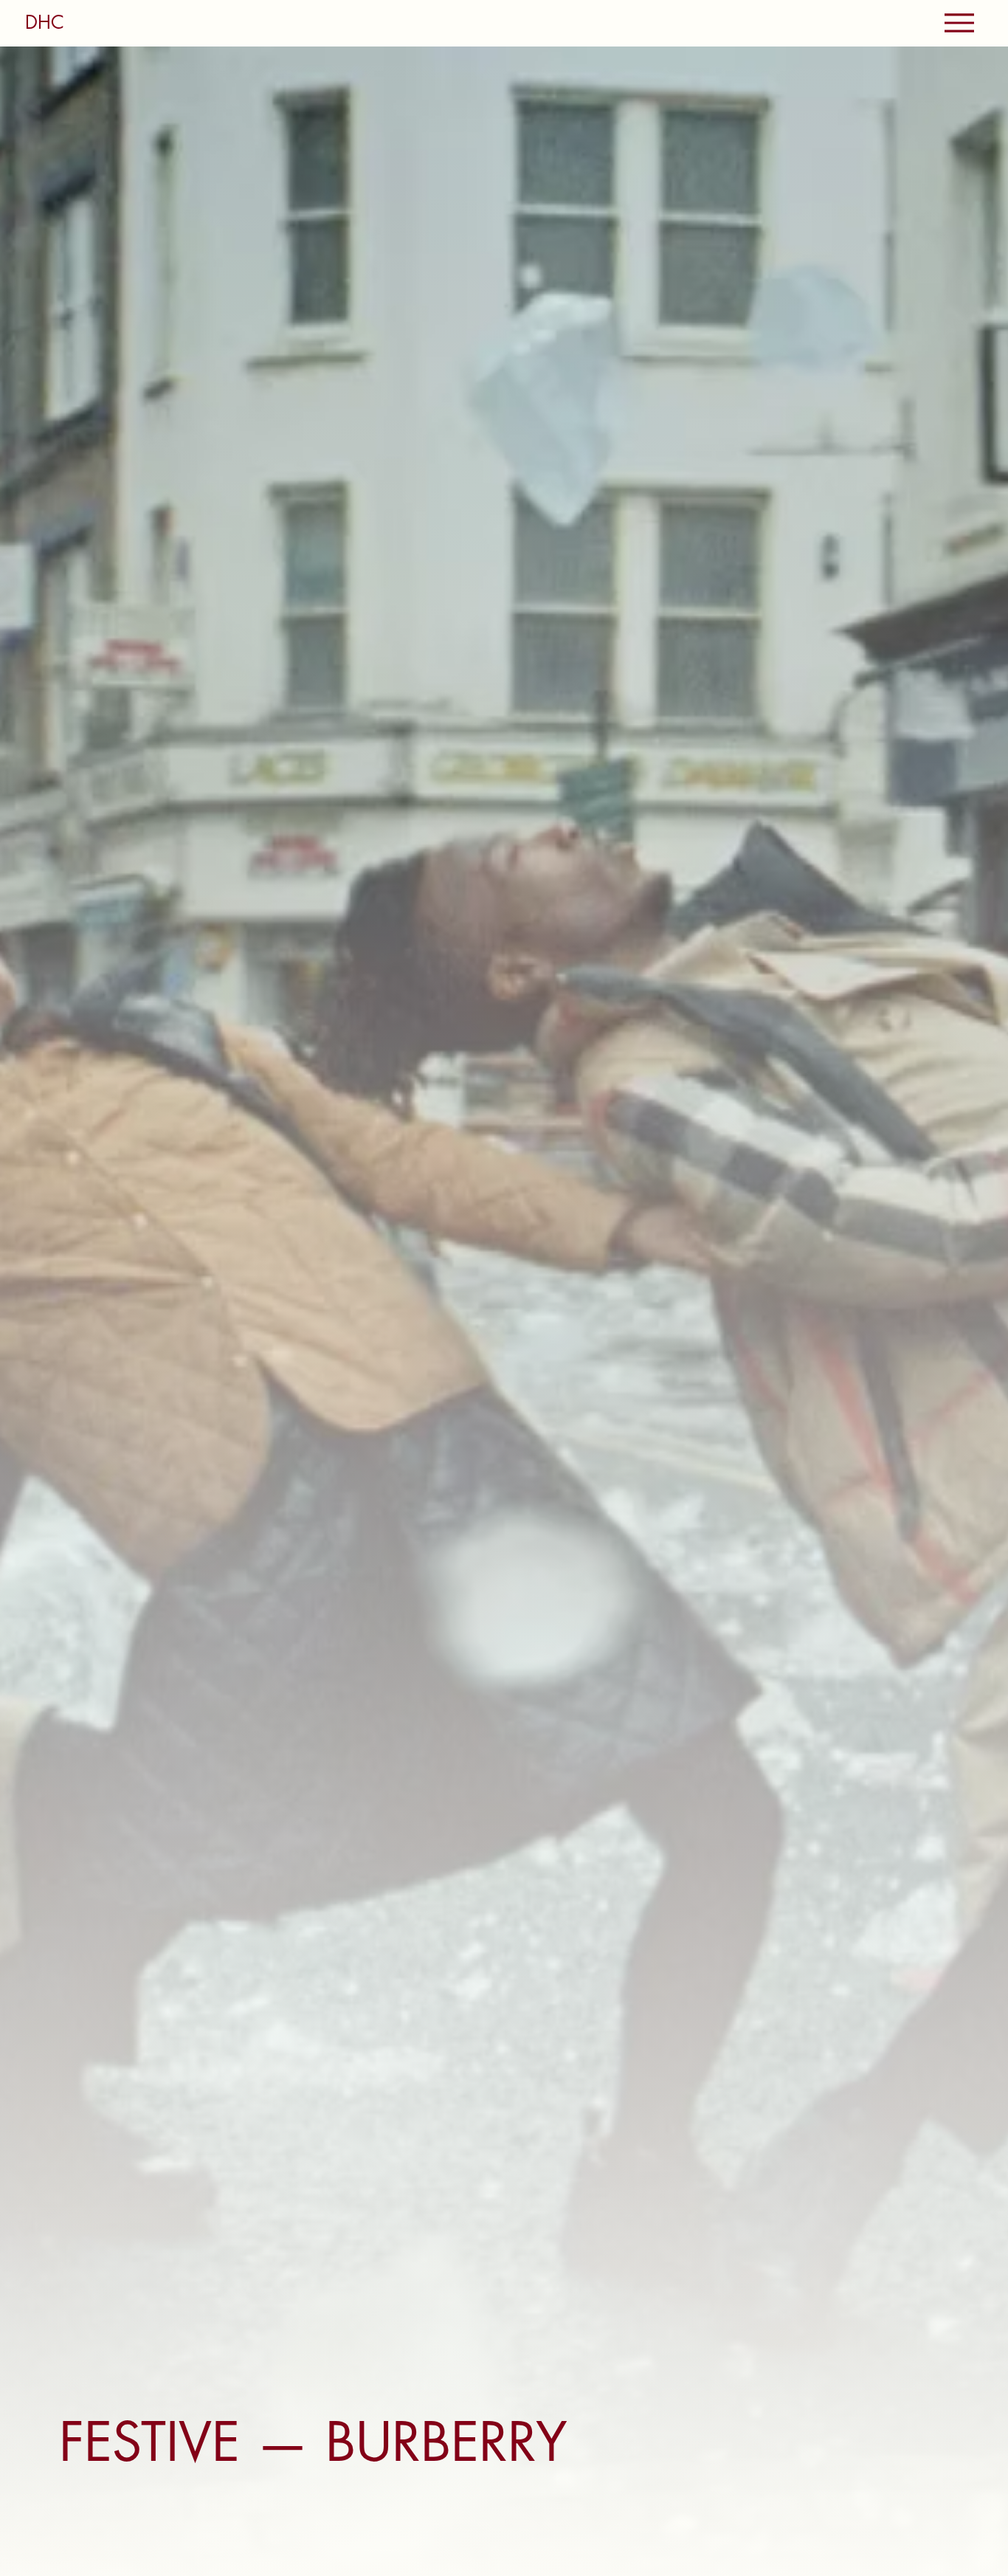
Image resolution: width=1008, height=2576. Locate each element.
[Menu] (959, 23)
